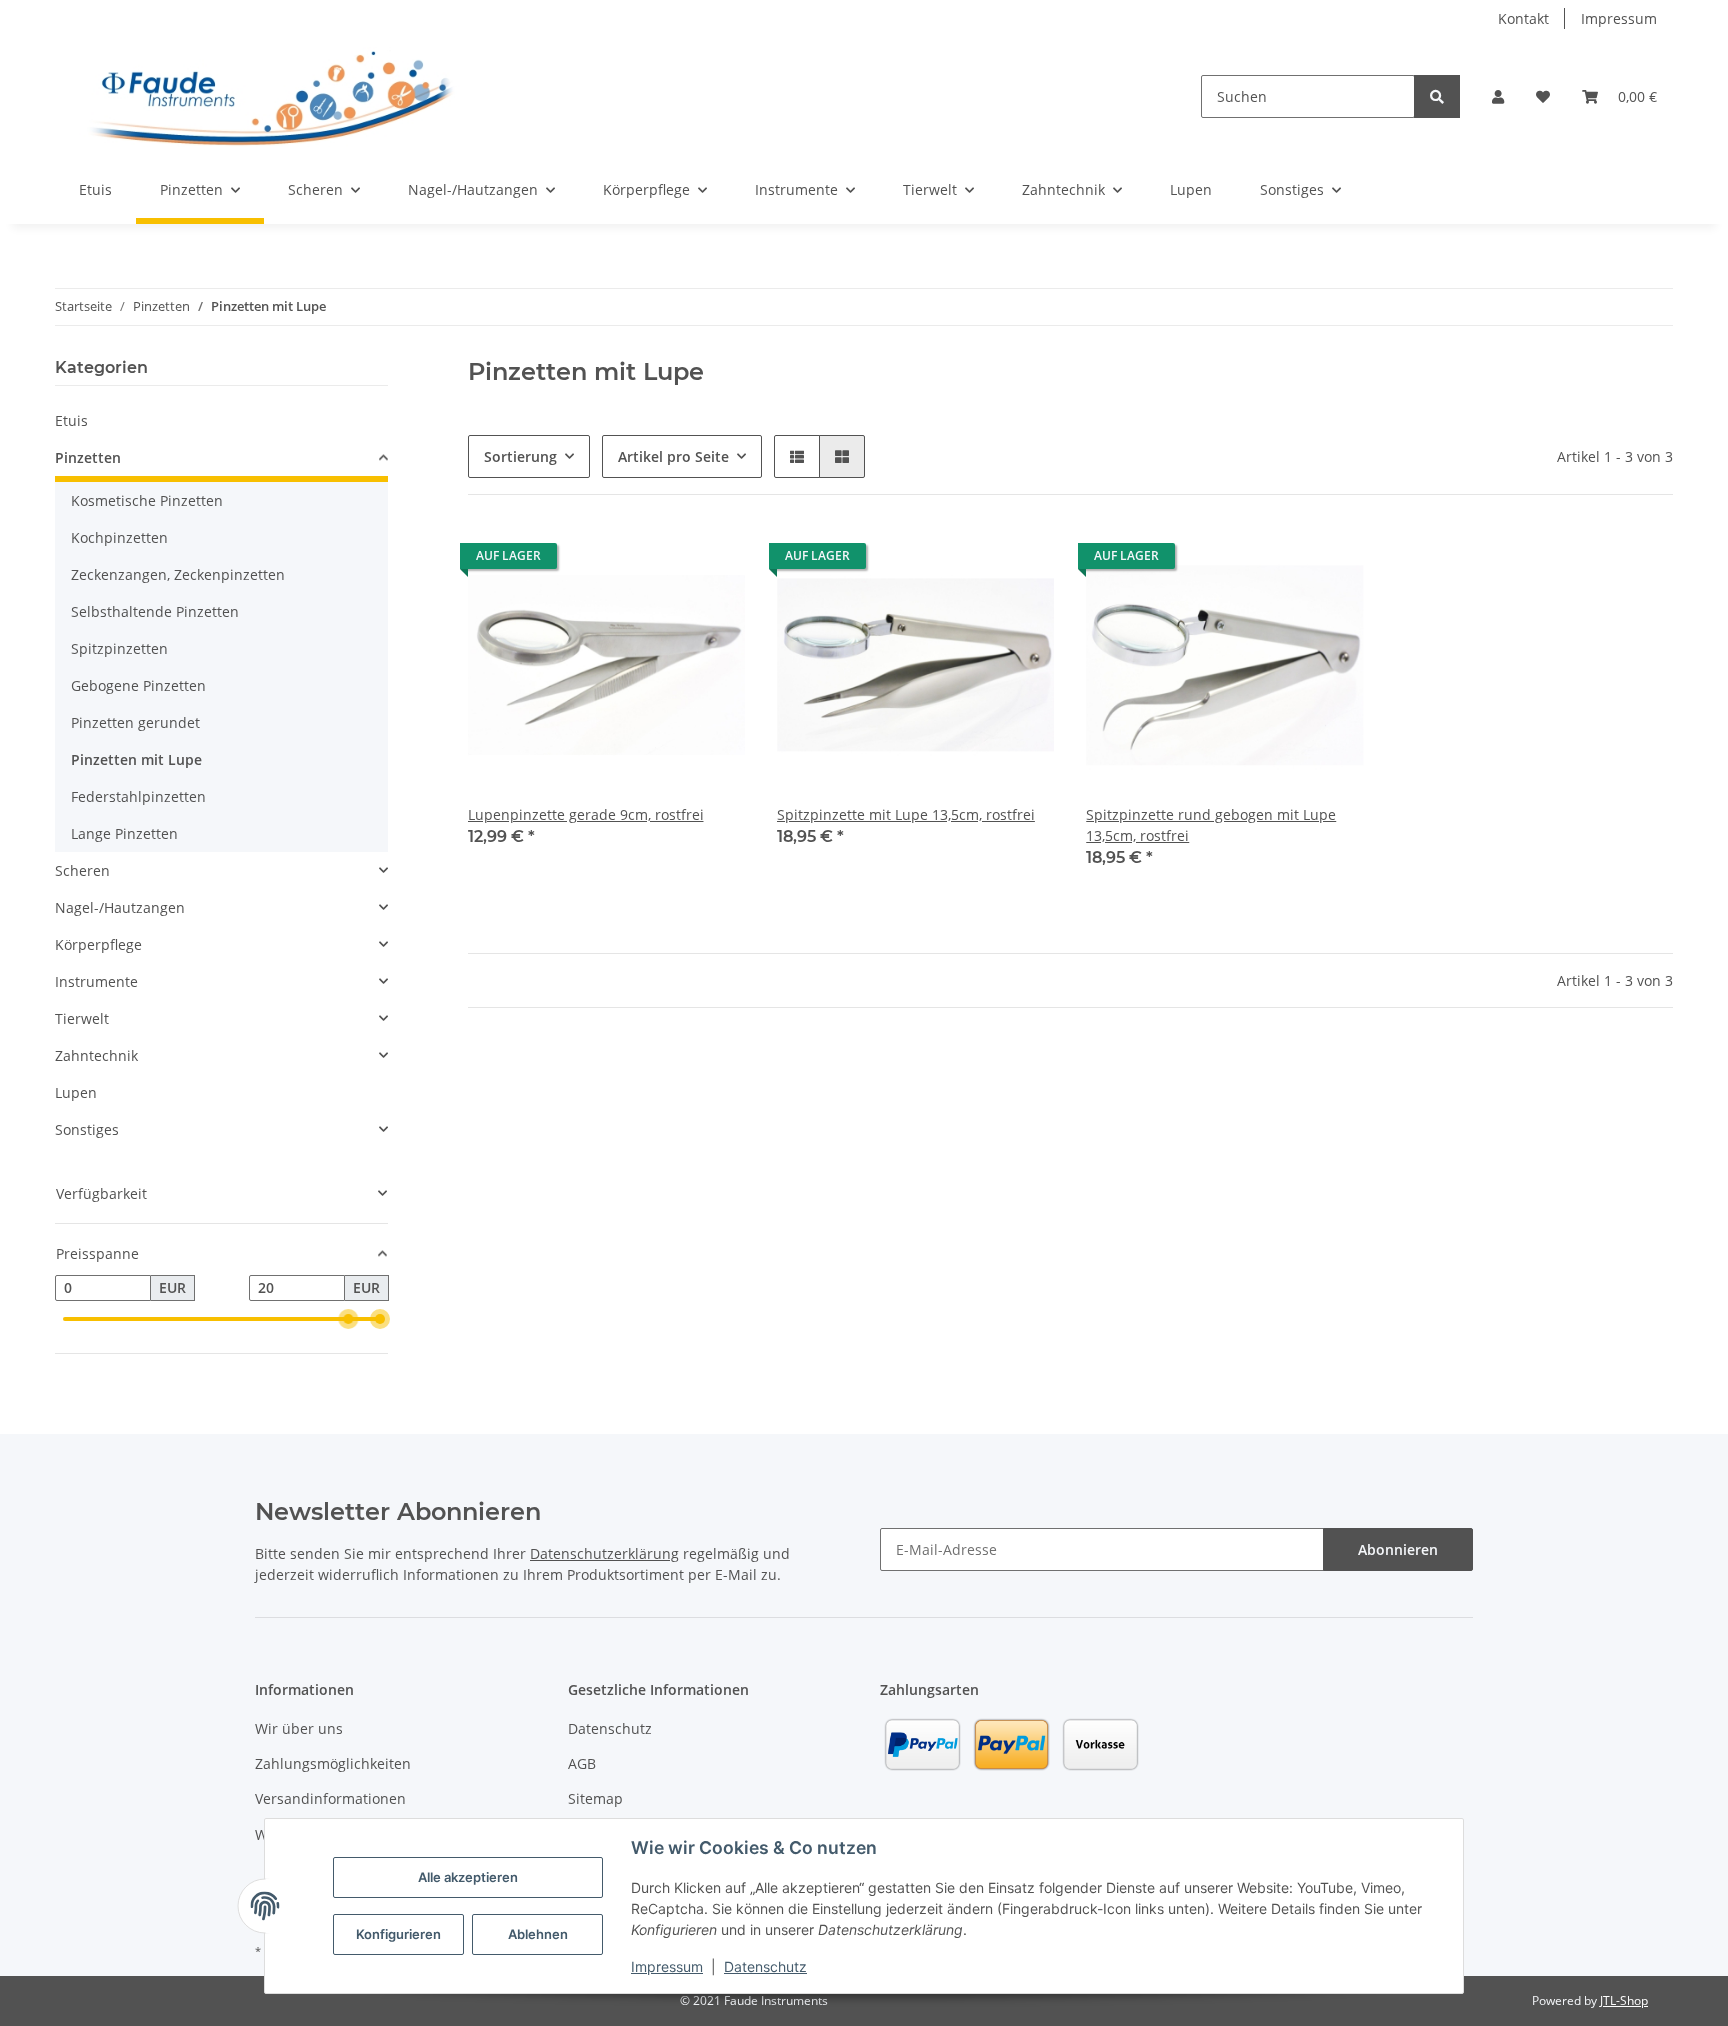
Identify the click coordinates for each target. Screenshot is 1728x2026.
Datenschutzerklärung (604, 1553)
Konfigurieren (398, 1934)
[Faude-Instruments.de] (271, 96)
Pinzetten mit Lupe (136, 759)
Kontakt (1523, 18)
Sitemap (595, 1798)
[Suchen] (1437, 96)
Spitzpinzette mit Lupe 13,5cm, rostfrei (906, 814)
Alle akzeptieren (468, 1877)
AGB (582, 1763)
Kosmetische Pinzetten (147, 500)
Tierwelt (82, 1018)
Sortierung (520, 456)
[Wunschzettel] (1543, 96)
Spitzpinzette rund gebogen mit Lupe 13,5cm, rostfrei (1211, 825)
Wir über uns (299, 1728)
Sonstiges (87, 1129)
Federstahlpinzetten (138, 796)
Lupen (76, 1092)
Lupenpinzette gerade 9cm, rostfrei (586, 814)
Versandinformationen (330, 1798)
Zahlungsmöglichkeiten (333, 1763)
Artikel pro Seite (673, 456)
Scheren (82, 870)
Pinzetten (88, 457)
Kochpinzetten (119, 537)
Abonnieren (1398, 1549)
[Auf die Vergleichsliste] (659, 561)
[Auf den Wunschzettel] (711, 561)
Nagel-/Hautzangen (120, 907)
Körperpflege (98, 944)
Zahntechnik (96, 1055)
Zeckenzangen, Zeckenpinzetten (178, 574)
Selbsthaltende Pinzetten (155, 611)
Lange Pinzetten (124, 833)
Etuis (71, 420)
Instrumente (96, 981)
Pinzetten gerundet (135, 722)
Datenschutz (765, 1966)
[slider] (348, 1319)
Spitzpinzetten (119, 648)
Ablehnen (538, 1934)
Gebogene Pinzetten (138, 685)
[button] (1498, 96)
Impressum (667, 1966)
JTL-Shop (1624, 2000)
